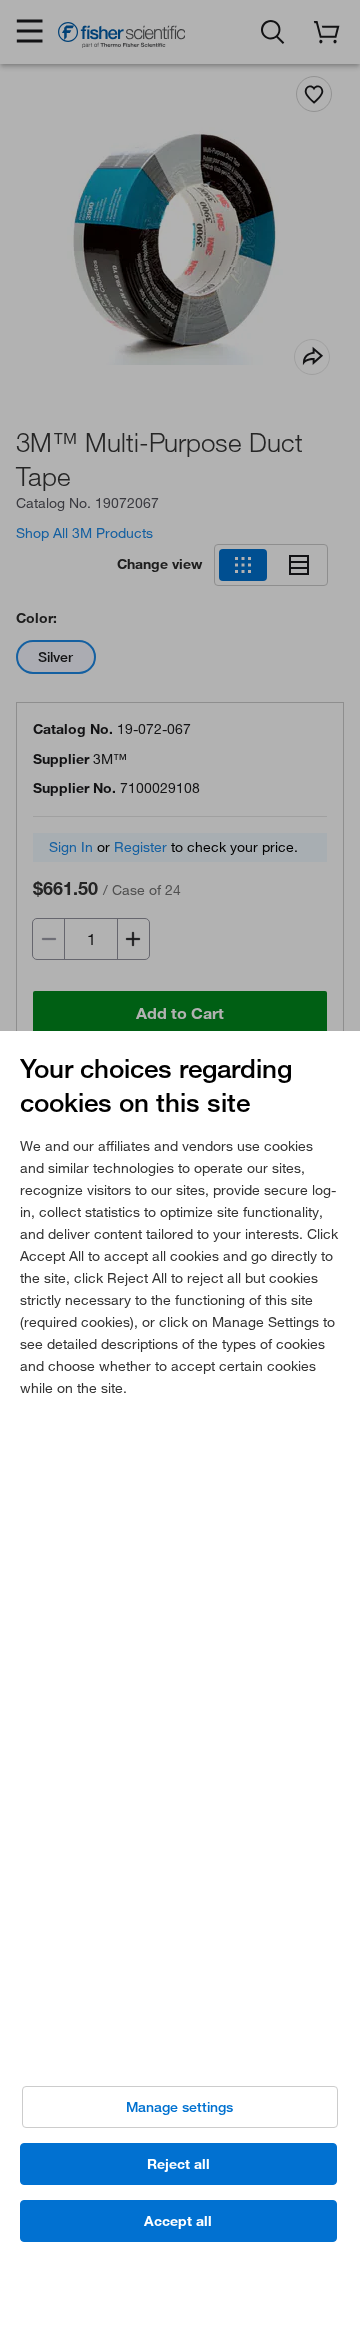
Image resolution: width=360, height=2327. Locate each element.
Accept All (178, 2221)
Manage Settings (179, 2107)
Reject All (178, 2164)
